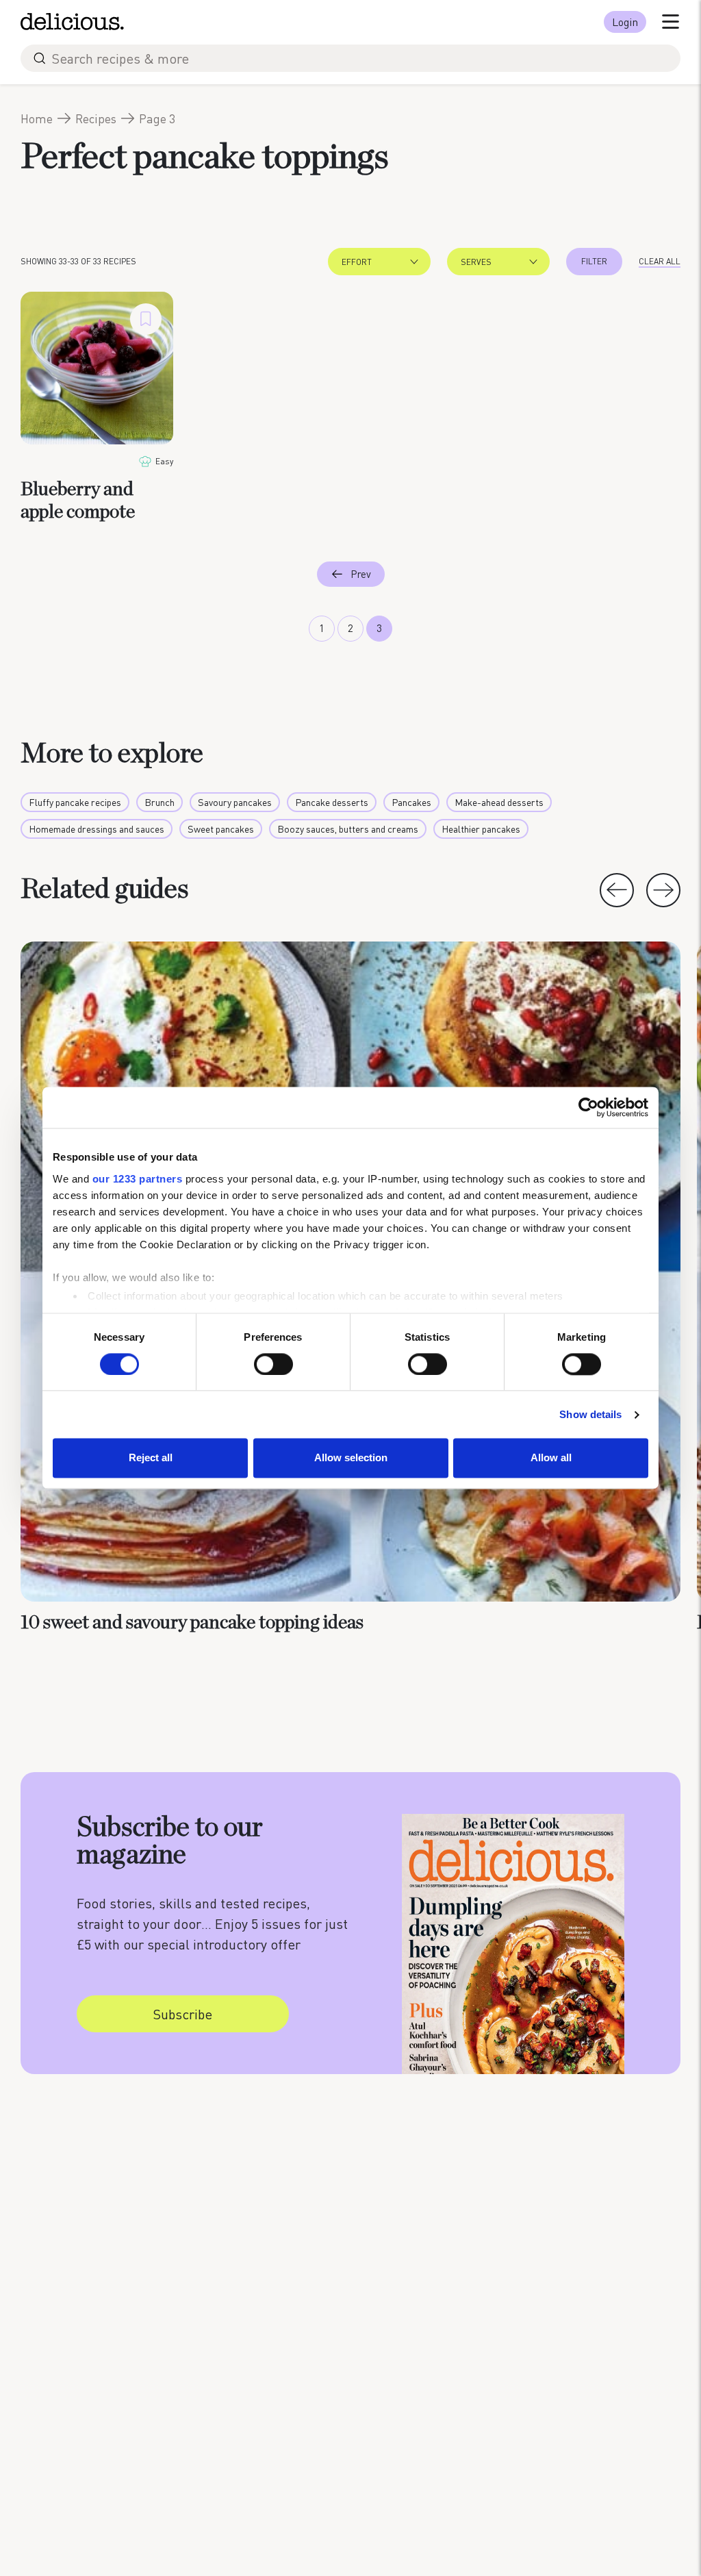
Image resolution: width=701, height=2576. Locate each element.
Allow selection (351, 1458)
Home (37, 118)
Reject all (151, 1458)
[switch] (273, 1364)
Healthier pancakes (481, 829)
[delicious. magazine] (72, 22)
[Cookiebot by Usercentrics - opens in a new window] (588, 1107)
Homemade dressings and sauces (97, 829)
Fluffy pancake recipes (75, 802)
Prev (361, 574)
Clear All (660, 261)
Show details (590, 1414)
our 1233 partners (138, 1179)
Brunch (160, 802)
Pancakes (411, 802)
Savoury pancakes (235, 802)
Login (625, 22)
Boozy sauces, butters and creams (348, 829)
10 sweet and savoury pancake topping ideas (192, 1623)
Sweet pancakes (221, 829)
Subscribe (182, 2014)
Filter (594, 261)
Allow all (551, 1458)
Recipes (96, 118)
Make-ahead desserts (499, 802)
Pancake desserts (332, 802)
